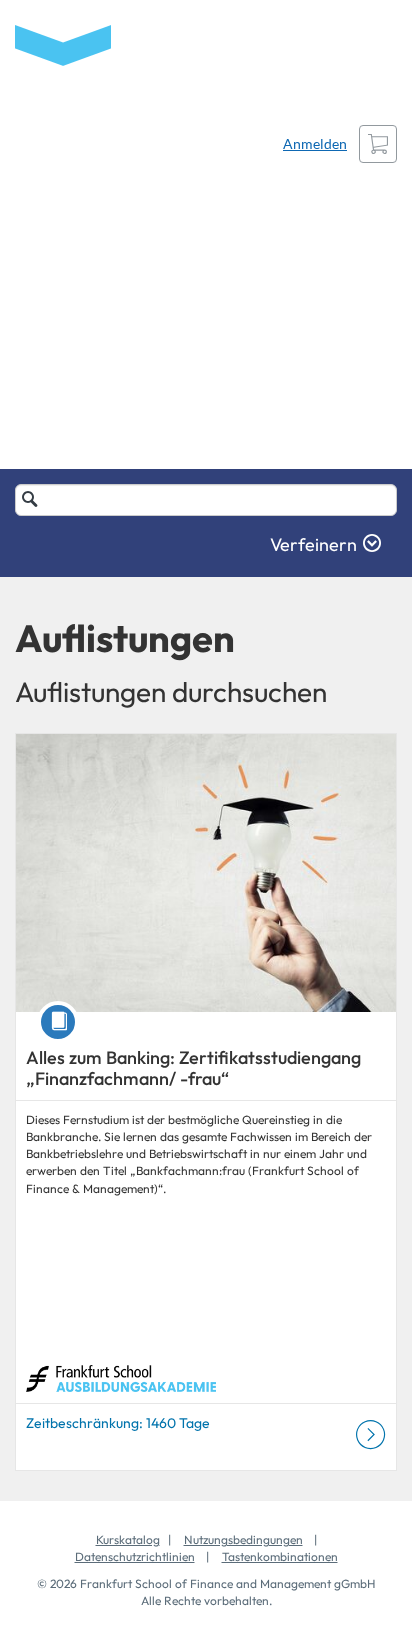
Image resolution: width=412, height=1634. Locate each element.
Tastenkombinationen (280, 1556)
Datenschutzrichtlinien (135, 1556)
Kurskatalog (128, 1539)
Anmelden (315, 143)
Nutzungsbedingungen (243, 1539)
